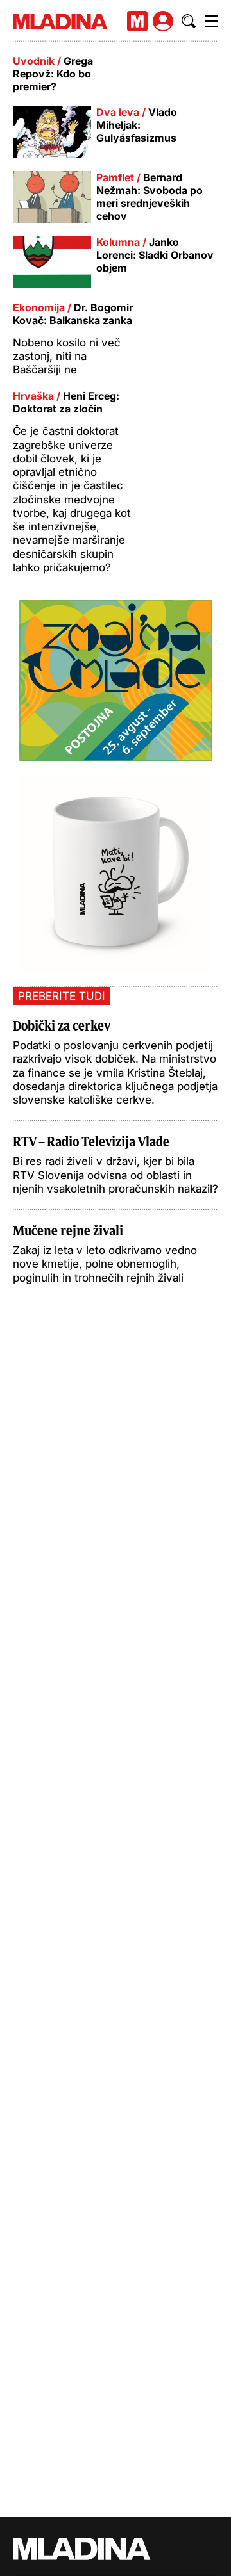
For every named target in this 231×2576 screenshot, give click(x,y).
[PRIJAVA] (163, 21)
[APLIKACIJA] (137, 21)
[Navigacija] (212, 21)
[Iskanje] (189, 21)
